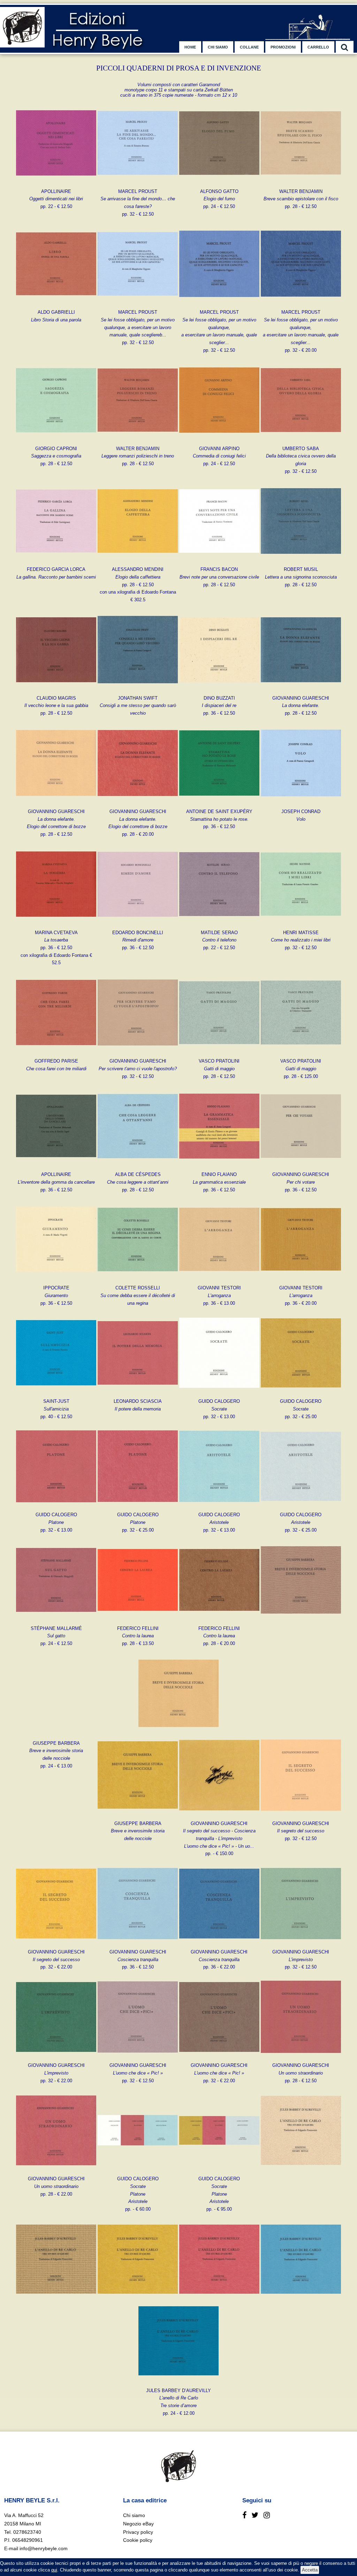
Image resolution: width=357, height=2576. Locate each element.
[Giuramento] (56, 1278)
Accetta (310, 2570)
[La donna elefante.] (301, 688)
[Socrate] (219, 1391)
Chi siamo (218, 47)
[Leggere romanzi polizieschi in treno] (138, 439)
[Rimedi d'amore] (138, 923)
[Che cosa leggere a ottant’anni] (138, 1165)
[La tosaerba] (56, 923)
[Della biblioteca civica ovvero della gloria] (301, 439)
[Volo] (301, 802)
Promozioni (283, 47)
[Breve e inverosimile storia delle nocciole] (301, 1619)
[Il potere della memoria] (138, 1391)
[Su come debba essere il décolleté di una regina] (138, 1278)
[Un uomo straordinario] (301, 2056)
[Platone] (56, 1505)
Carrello (318, 47)
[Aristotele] (219, 1505)
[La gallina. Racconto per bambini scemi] (56, 560)
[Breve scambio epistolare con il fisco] (301, 182)
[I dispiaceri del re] (219, 688)
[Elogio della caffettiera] (138, 560)
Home (190, 47)
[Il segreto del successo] (301, 1814)
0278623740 (27, 2532)
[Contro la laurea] (138, 1619)
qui (54, 2570)
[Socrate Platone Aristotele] (138, 2169)
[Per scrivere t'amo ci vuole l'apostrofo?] (138, 1051)
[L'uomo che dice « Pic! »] (138, 2056)
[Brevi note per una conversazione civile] (219, 560)
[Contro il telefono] (219, 923)
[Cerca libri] (345, 47)
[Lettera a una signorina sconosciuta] (301, 560)
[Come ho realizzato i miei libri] (301, 923)
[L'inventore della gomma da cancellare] (56, 1165)
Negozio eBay (138, 2524)
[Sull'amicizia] (56, 1391)
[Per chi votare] (301, 1165)
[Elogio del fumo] (219, 182)
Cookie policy (138, 2540)
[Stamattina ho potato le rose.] (219, 802)
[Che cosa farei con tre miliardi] (56, 1051)
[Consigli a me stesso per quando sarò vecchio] (138, 688)
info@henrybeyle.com (44, 2548)
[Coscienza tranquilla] (138, 1942)
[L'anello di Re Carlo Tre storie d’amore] (301, 2169)
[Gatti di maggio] (219, 1051)
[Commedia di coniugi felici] (219, 439)
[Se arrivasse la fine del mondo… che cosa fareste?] (138, 182)
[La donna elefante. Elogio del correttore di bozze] (56, 802)
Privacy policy (138, 2532)
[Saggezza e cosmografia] (56, 439)
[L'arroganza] (219, 1278)
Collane (249, 47)
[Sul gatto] (56, 1619)
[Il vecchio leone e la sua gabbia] (56, 688)
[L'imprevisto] (301, 1942)
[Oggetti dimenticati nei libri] (56, 182)
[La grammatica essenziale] (219, 1165)
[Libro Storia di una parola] (56, 302)
